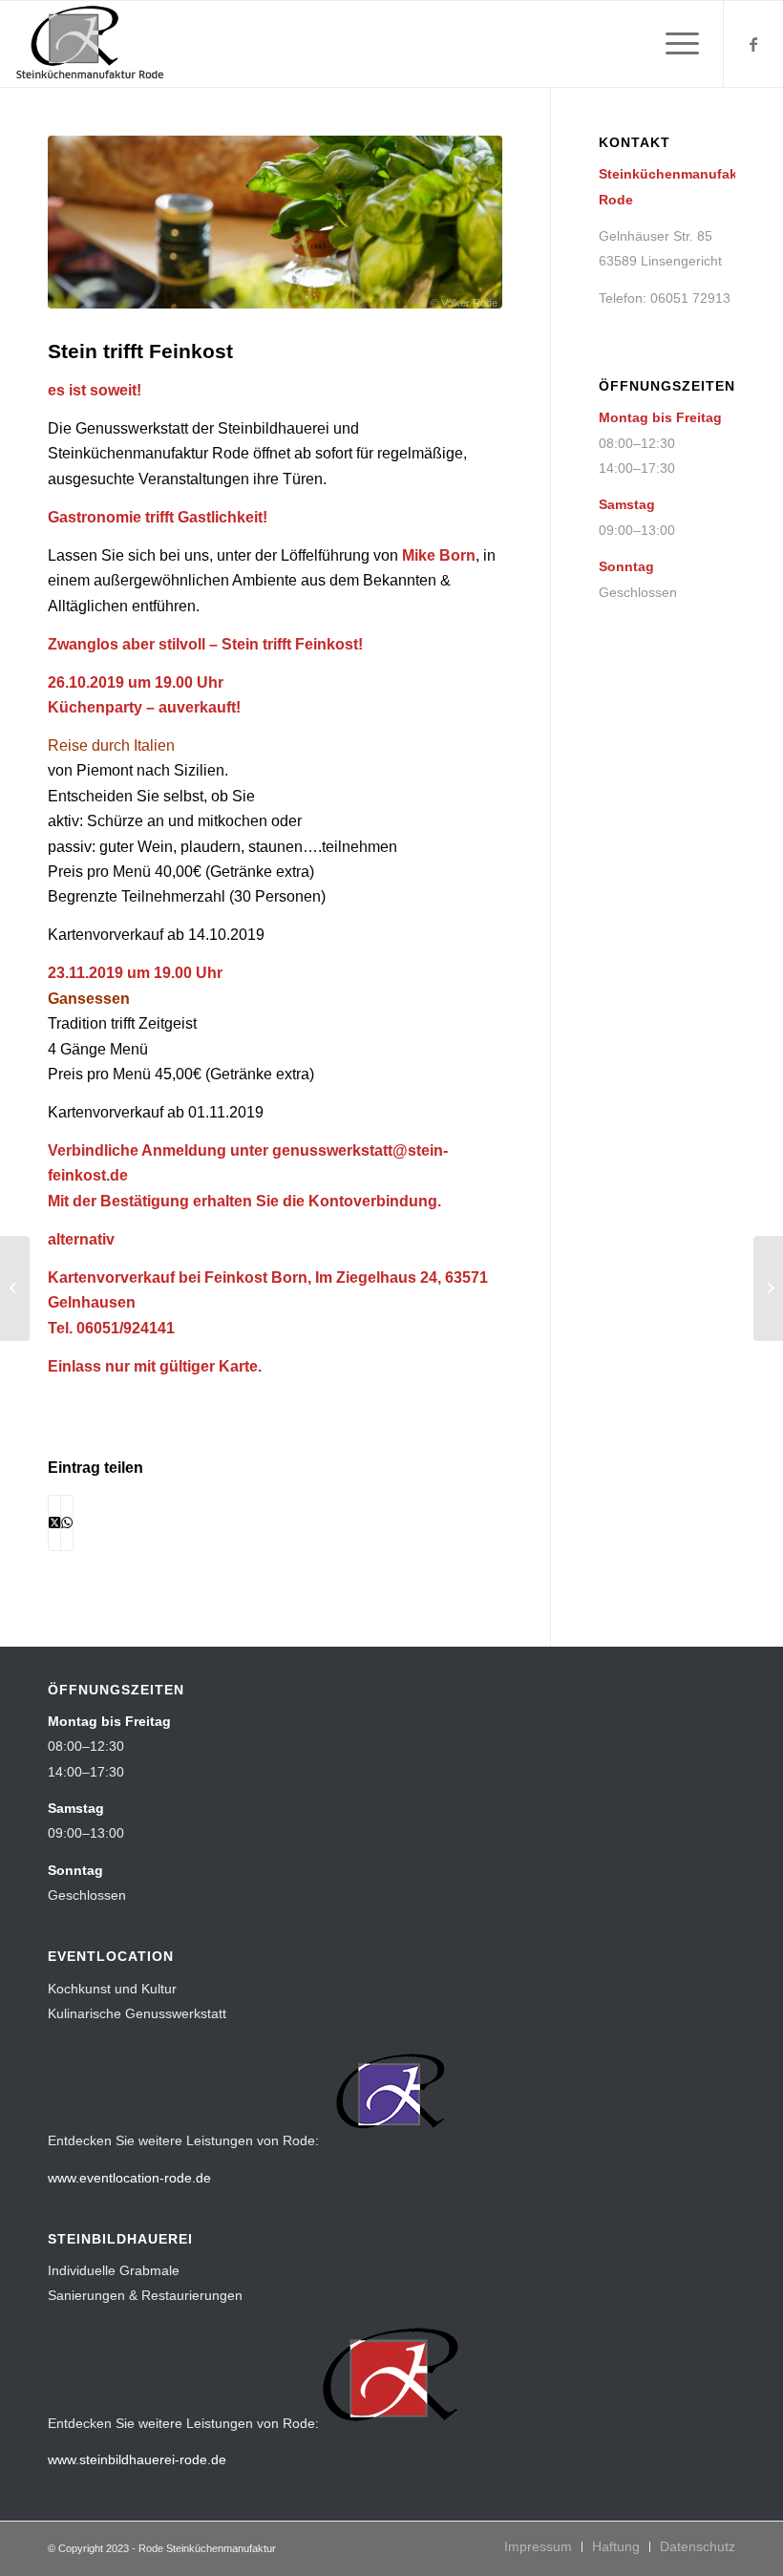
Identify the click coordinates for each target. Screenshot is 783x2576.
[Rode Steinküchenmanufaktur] (91, 44)
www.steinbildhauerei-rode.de (137, 2459)
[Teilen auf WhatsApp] (67, 1522)
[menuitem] (673, 44)
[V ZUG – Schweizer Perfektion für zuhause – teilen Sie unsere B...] (15, 1288)
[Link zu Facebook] (753, 44)
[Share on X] (54, 1522)
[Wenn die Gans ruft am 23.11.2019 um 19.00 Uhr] (768, 1288)
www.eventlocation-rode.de (129, 2178)
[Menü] (673, 44)
